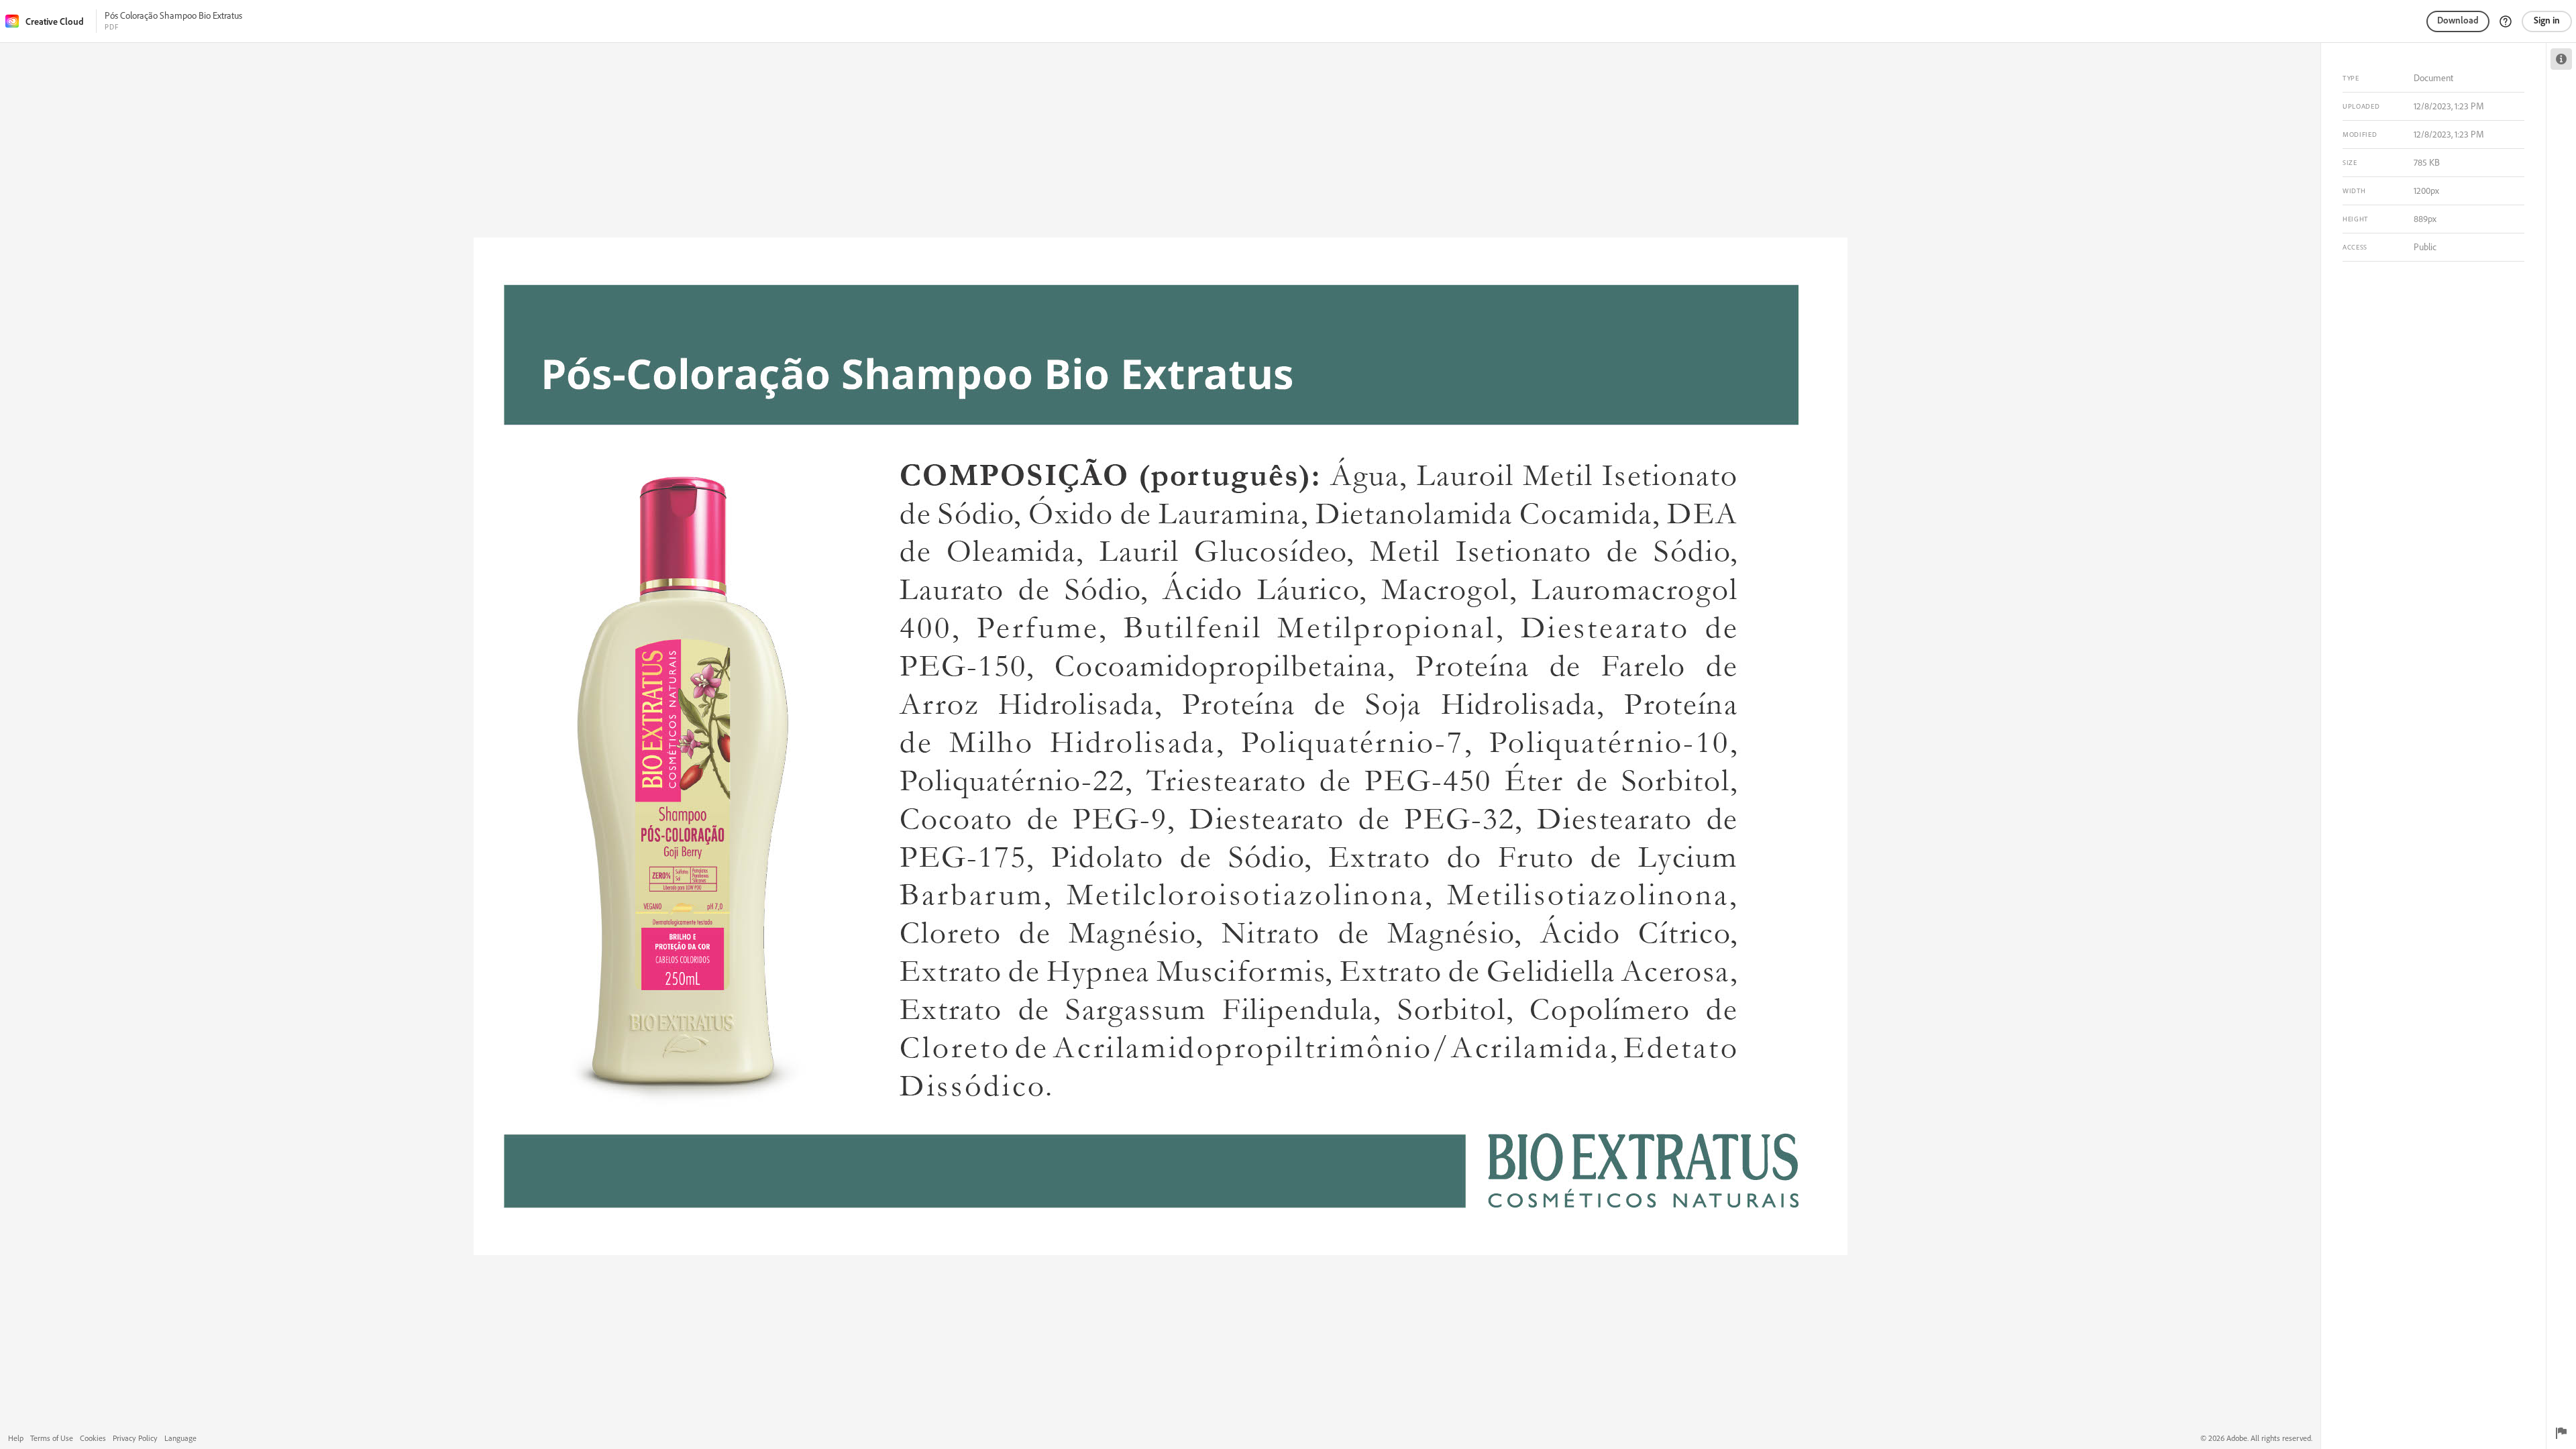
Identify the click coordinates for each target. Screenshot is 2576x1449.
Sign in (2547, 20)
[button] (2506, 21)
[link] (49, 21)
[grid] (1160, 746)
